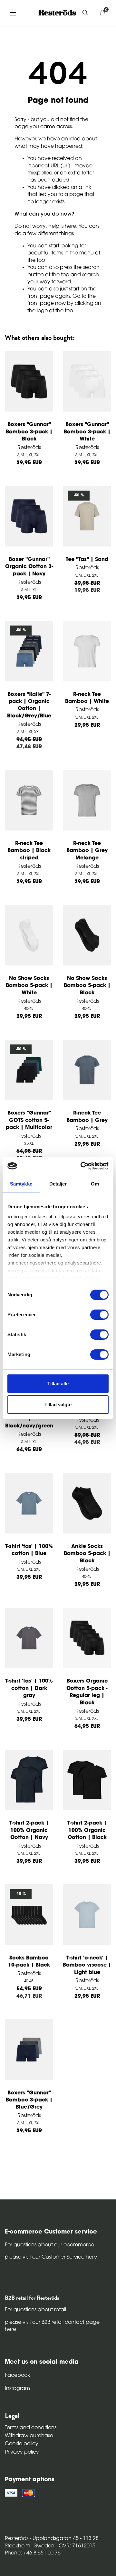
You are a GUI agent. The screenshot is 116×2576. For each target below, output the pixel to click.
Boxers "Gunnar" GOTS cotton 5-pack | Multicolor (29, 1120)
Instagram (17, 2389)
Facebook (17, 2376)
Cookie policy (22, 2444)
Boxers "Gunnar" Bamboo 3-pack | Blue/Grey (29, 2100)
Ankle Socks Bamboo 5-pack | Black (87, 1554)
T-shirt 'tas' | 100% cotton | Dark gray (29, 1688)
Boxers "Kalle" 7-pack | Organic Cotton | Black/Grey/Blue (29, 705)
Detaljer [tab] (58, 1184)
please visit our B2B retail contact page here (52, 2326)
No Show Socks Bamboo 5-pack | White (29, 986)
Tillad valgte (58, 1404)
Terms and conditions (31, 2428)
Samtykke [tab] (21, 1184)
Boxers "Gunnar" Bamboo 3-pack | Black (29, 432)
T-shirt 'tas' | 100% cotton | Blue (29, 1550)
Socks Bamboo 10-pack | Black (29, 1962)
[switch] (99, 1315)
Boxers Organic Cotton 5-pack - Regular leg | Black (87, 1692)
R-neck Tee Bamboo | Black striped (29, 851)
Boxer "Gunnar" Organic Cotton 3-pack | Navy (29, 567)
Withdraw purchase (29, 2436)
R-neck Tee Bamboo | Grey (87, 1117)
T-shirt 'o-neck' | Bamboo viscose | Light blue (87, 1965)
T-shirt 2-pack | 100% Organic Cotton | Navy (29, 1830)
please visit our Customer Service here (51, 2257)
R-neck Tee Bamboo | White (87, 698)
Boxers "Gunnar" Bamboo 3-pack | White (87, 432)
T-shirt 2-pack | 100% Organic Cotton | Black (87, 1830)
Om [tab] (95, 1184)
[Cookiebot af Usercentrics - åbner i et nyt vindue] (82, 1166)
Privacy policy (22, 2452)
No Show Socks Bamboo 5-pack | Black (87, 986)
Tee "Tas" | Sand (87, 560)
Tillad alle (58, 1384)
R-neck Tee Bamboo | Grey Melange (87, 851)
